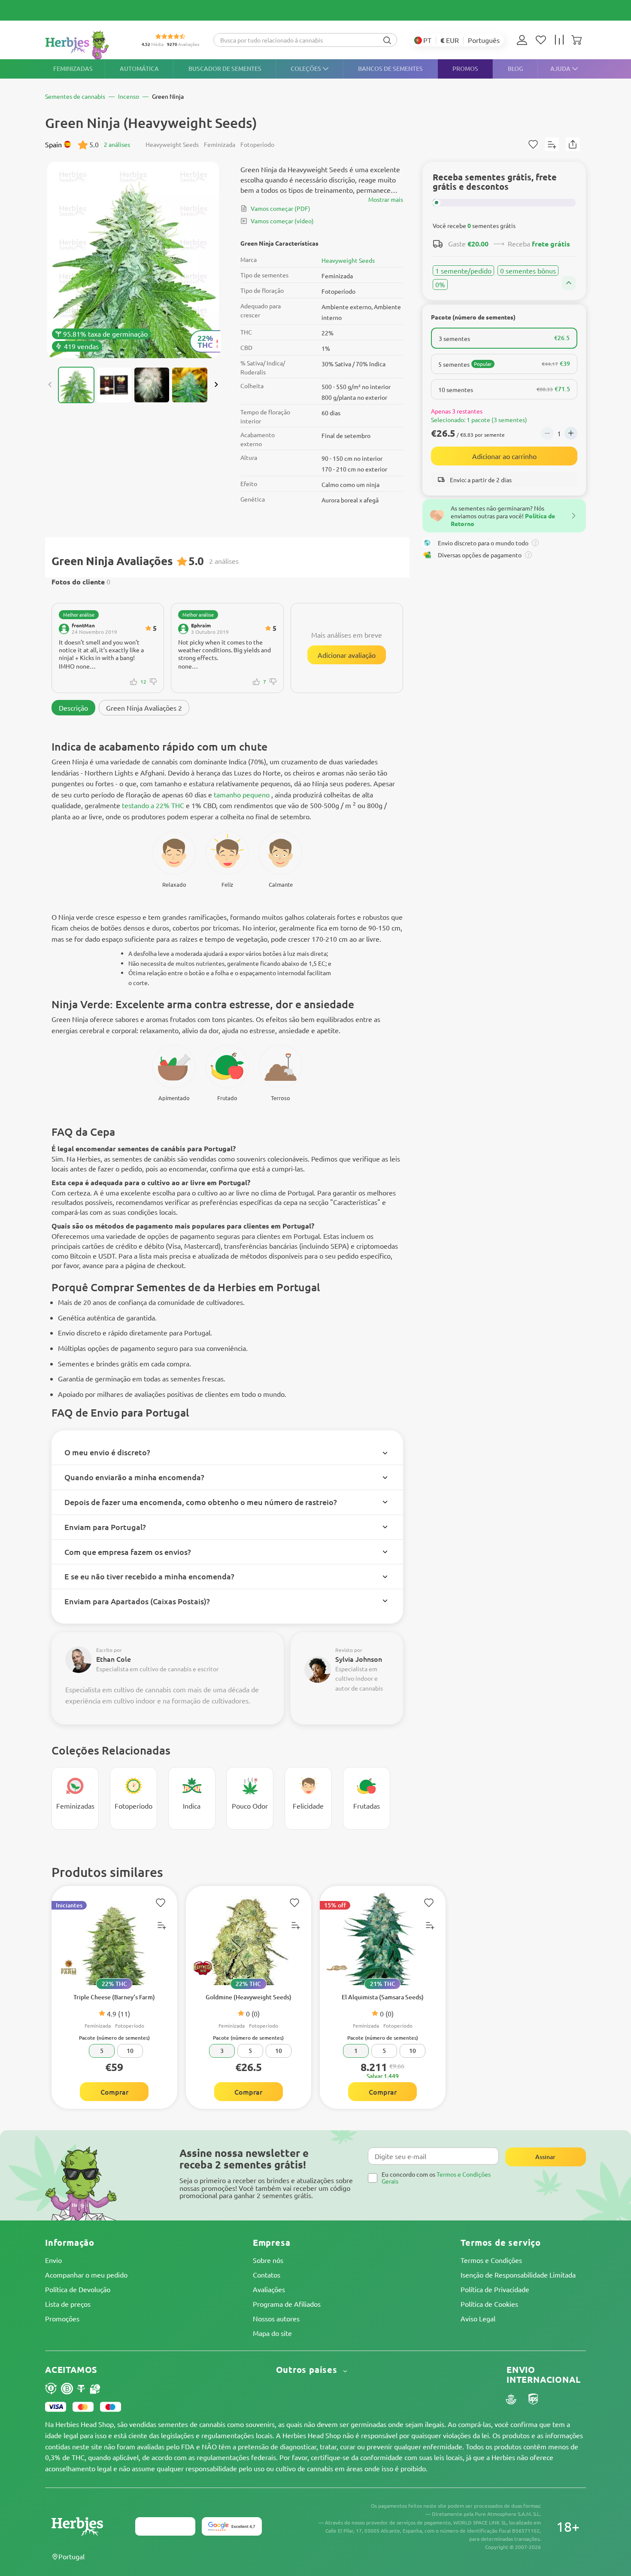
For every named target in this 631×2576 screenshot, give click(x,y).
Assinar (545, 2157)
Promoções (62, 2318)
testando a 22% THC (153, 805)
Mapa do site (272, 2333)
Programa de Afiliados (287, 2304)
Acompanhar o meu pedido (86, 2275)
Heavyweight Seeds (348, 260)
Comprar (114, 2092)
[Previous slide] (50, 385)
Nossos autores (276, 2318)
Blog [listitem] (516, 68)
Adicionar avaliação (347, 655)
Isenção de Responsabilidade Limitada (518, 2275)
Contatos (267, 2275)
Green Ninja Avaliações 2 (144, 708)
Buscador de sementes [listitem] (225, 68)
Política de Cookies (489, 2304)
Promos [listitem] (465, 68)
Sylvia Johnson (359, 1659)
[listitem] (524, 40)
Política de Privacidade (495, 2289)
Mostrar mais (386, 199)
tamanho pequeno (242, 794)
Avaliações (269, 2289)
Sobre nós (268, 2260)
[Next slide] (216, 385)
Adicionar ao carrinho (504, 456)
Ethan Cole (114, 1659)
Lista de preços (68, 2304)
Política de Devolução (78, 2289)
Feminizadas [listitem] (73, 68)
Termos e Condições (491, 2260)
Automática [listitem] (139, 68)
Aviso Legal (478, 2318)
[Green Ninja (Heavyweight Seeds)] (133, 260)
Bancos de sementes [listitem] (390, 68)
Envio (53, 2260)
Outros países (308, 2370)
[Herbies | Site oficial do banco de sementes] (86, 45)
